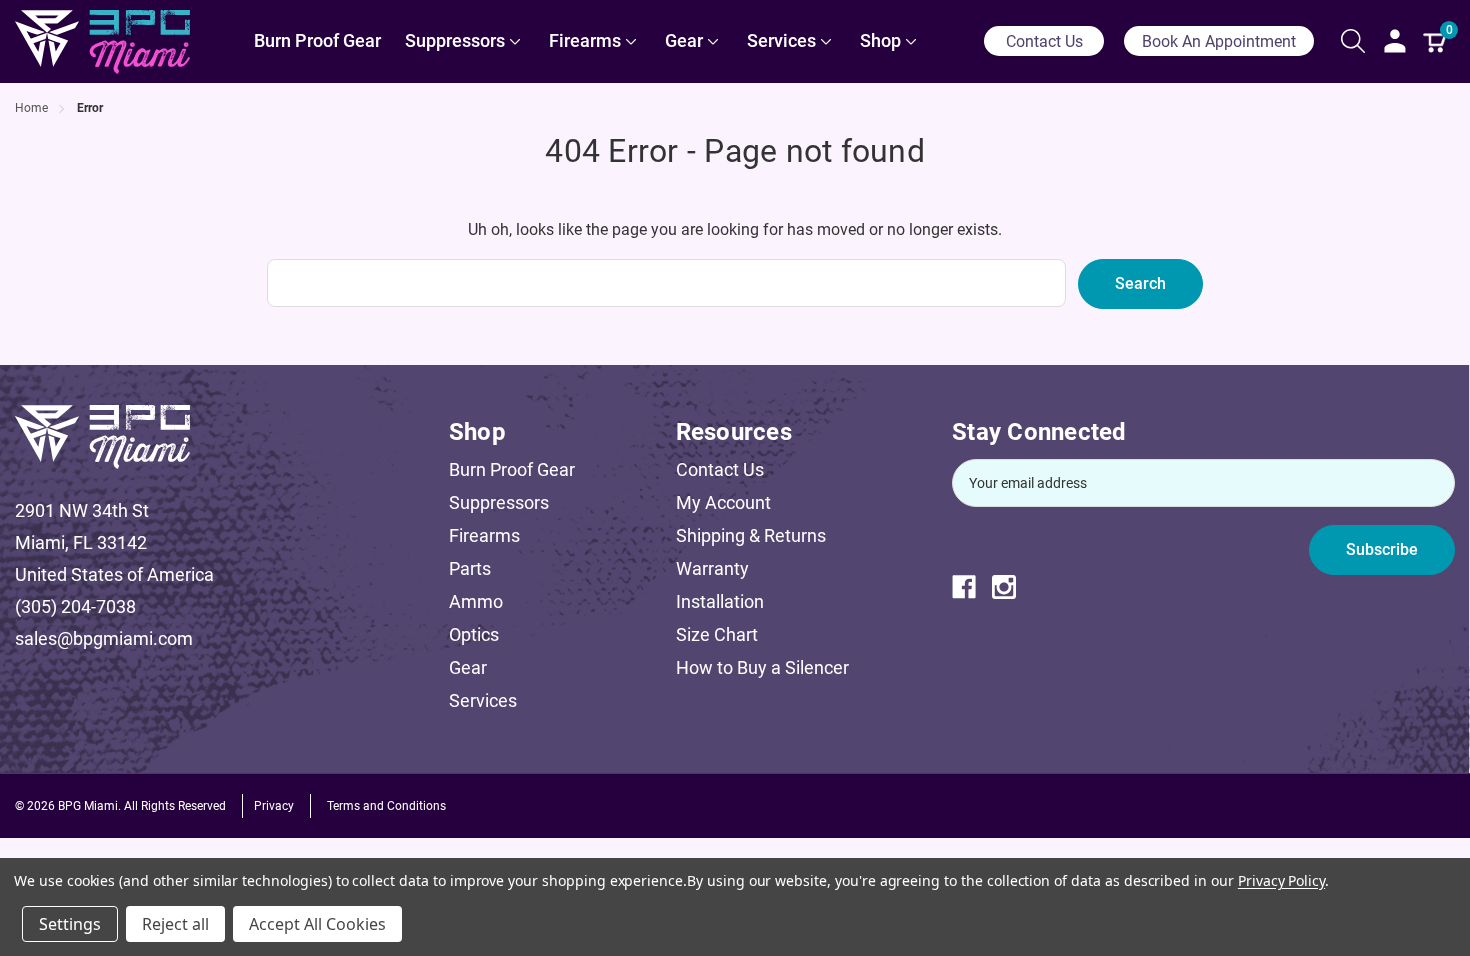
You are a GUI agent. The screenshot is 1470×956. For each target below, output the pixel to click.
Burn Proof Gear (512, 469)
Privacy (274, 806)
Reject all (175, 924)
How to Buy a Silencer (762, 667)
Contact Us (1044, 41)
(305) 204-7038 (75, 606)
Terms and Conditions (386, 806)
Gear (468, 667)
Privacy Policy (1281, 880)
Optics (474, 634)
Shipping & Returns (751, 535)
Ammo (476, 601)
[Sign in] (1395, 41)
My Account (723, 502)
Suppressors (499, 502)
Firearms (484, 535)
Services (483, 700)
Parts (470, 568)
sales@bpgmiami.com (104, 638)
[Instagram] (1012, 587)
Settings (70, 924)
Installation (720, 601)
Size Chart (717, 634)
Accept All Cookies (317, 924)
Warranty (712, 568)
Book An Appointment (1219, 41)
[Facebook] (972, 587)
